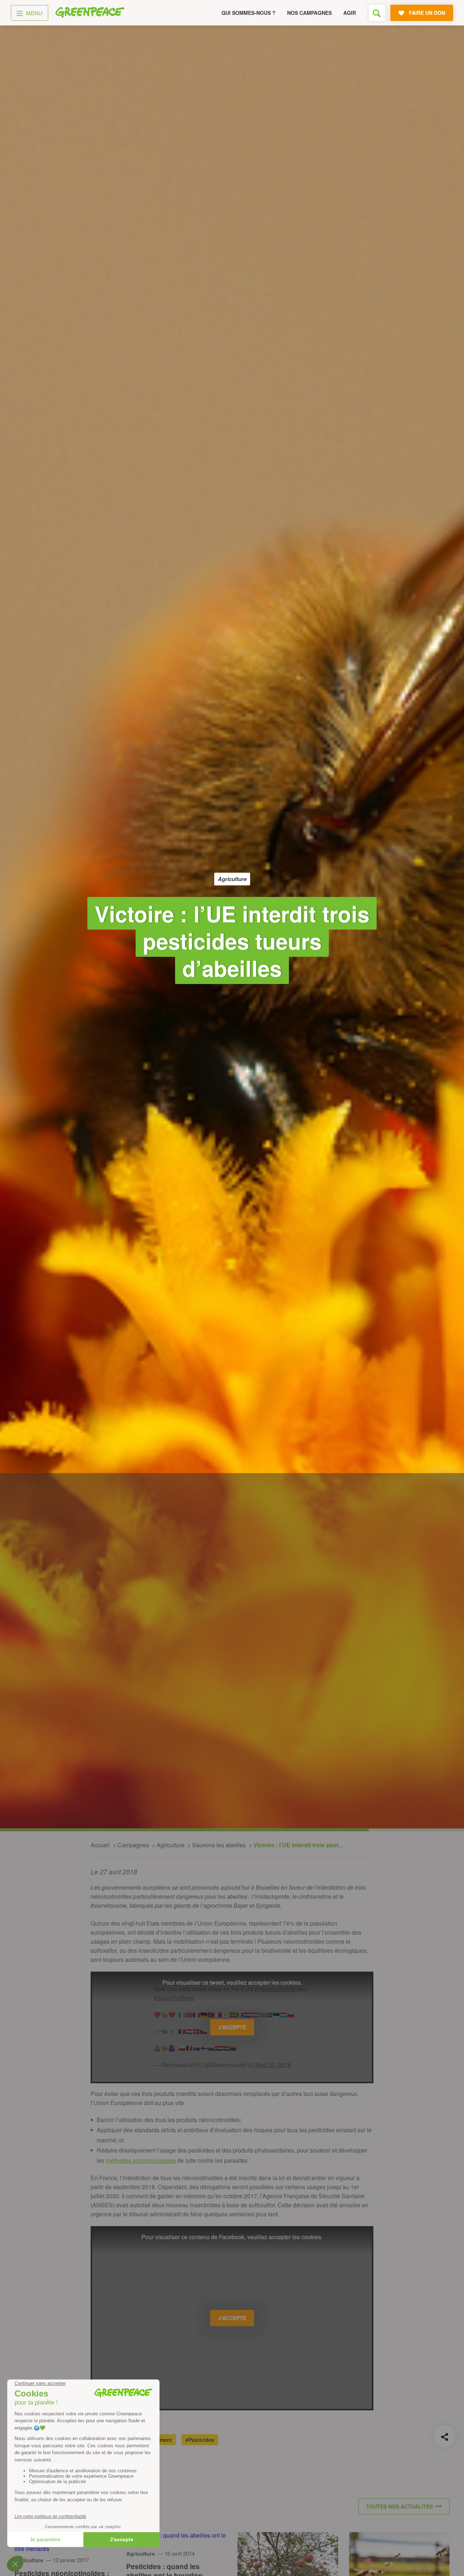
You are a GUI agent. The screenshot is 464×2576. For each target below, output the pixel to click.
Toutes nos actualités (399, 2506)
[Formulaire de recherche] (377, 13)
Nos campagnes (309, 13)
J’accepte (232, 2027)
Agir (350, 13)
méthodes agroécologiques (141, 2160)
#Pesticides (200, 2440)
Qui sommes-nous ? (248, 13)
